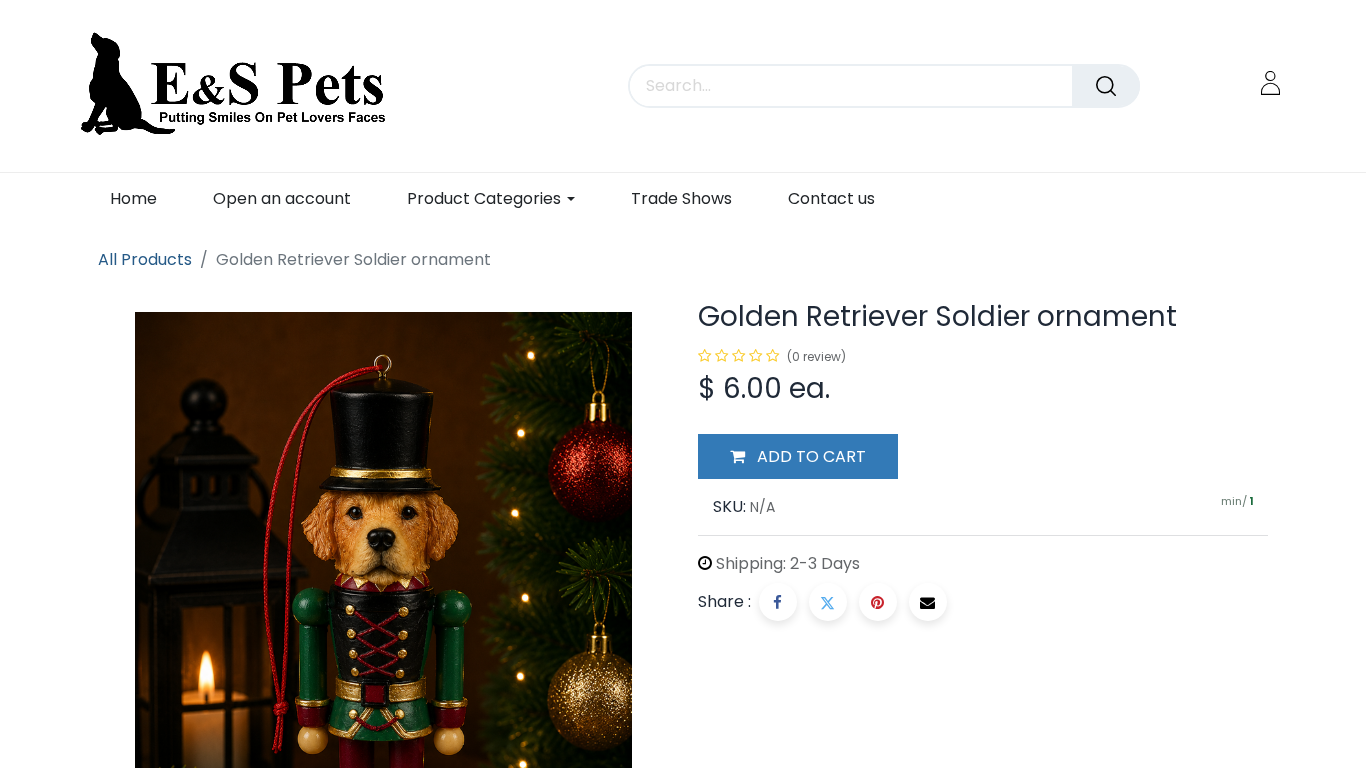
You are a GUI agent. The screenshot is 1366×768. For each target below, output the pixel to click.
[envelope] (928, 602)
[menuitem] (133, 198)
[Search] (1106, 86)
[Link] (1270, 82)
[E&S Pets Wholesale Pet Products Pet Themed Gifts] (239, 86)
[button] (798, 457)
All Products (145, 259)
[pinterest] (878, 602)
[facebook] (778, 602)
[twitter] (828, 602)
